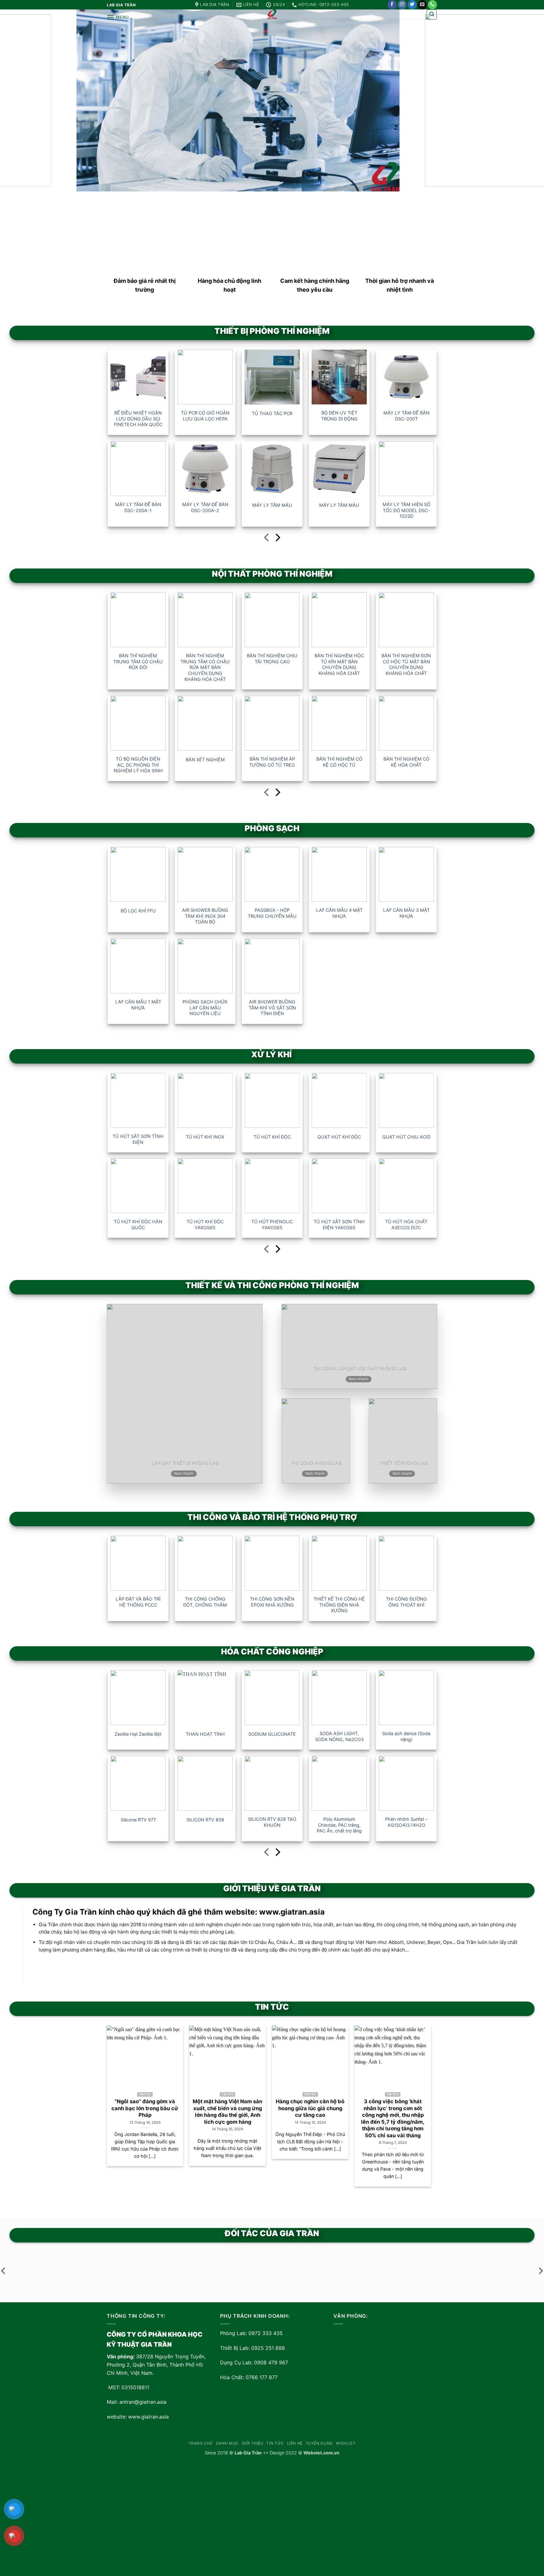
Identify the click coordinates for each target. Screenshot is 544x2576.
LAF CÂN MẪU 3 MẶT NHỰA (406, 913)
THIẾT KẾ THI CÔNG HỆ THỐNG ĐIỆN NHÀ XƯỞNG (339, 1605)
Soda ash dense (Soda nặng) (406, 1736)
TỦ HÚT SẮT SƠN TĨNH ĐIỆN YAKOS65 (339, 1225)
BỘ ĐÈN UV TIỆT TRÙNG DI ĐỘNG (339, 416)
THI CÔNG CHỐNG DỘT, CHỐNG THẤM (205, 1602)
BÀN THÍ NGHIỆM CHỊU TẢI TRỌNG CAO (272, 659)
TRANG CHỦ (201, 2443)
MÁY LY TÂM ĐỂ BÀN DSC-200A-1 (138, 507)
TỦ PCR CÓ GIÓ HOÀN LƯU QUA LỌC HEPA (205, 416)
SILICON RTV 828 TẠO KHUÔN (272, 1822)
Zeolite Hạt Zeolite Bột (138, 1734)
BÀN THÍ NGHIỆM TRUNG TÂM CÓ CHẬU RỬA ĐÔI (138, 661)
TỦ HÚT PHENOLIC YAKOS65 (272, 1225)
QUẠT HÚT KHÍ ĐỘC (339, 1137)
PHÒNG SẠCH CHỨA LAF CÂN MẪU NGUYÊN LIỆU (205, 1008)
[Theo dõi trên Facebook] (392, 5)
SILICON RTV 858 (205, 1819)
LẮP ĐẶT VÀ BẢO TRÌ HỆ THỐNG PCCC (138, 1602)
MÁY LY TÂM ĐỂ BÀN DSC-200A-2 (205, 507)
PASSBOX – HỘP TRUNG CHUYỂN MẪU (272, 913)
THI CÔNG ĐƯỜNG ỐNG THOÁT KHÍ (406, 1602)
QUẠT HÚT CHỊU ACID (406, 1137)
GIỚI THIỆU (253, 2443)
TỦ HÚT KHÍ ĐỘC (272, 1137)
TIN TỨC (275, 2443)
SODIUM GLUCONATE (272, 1734)
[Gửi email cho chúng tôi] (422, 5)
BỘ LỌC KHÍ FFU (138, 911)
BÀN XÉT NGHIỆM (205, 760)
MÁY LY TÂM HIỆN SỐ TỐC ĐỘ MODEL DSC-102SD (406, 510)
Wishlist (346, 2443)
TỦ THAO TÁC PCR (272, 413)
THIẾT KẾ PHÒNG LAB (403, 1462)
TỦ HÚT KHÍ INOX (205, 1137)
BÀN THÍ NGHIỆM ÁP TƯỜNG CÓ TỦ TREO (272, 762)
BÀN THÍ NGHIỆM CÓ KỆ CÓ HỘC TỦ (339, 762)
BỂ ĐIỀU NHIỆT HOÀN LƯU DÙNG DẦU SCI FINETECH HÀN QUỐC (138, 419)
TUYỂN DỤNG (319, 2443)
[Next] (420, 2096)
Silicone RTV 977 (138, 1819)
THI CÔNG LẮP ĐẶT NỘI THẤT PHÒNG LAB (360, 1368)
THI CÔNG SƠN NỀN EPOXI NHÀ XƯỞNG (272, 1602)
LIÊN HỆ (295, 2443)
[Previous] (118, 2096)
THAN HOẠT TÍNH (205, 1734)
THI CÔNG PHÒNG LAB (316, 1462)
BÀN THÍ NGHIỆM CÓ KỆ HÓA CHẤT (406, 762)
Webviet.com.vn (321, 2453)
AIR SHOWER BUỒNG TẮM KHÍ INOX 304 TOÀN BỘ (205, 916)
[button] (118, 17)
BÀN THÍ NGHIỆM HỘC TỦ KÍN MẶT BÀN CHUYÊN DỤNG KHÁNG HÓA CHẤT (339, 664)
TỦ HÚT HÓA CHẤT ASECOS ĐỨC (406, 1225)
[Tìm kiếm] (432, 14)
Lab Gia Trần (248, 2453)
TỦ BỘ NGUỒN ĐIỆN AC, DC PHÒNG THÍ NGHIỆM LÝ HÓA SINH (138, 765)
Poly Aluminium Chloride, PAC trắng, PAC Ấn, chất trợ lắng (339, 1825)
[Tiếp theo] (277, 539)
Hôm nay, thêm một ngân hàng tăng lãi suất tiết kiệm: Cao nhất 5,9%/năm (285, 2108)
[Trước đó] (267, 539)
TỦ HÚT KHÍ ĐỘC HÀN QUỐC (138, 1225)
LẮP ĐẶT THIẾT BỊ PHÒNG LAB (185, 1462)
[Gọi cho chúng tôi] (432, 5)
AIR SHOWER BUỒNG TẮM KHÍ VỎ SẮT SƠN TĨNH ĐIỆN (272, 1008)
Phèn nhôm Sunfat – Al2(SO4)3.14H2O (406, 1822)
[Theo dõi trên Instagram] (402, 5)
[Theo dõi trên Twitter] (412, 5)
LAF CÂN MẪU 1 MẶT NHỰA (138, 1005)
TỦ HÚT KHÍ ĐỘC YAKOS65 (205, 1225)
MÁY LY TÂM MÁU (272, 505)
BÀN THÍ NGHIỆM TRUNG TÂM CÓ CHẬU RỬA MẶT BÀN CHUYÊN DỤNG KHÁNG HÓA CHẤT (205, 667)
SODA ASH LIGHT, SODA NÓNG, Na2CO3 (339, 1736)
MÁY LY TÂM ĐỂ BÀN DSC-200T (406, 416)
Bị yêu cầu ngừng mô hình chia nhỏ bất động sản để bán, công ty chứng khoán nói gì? (368, 2112)
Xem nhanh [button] (184, 1473)
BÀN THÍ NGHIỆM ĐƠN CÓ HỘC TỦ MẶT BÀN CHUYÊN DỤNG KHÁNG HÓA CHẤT (406, 664)
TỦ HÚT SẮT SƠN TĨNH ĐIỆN (138, 1139)
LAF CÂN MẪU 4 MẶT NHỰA (339, 913)
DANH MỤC (227, 2443)
